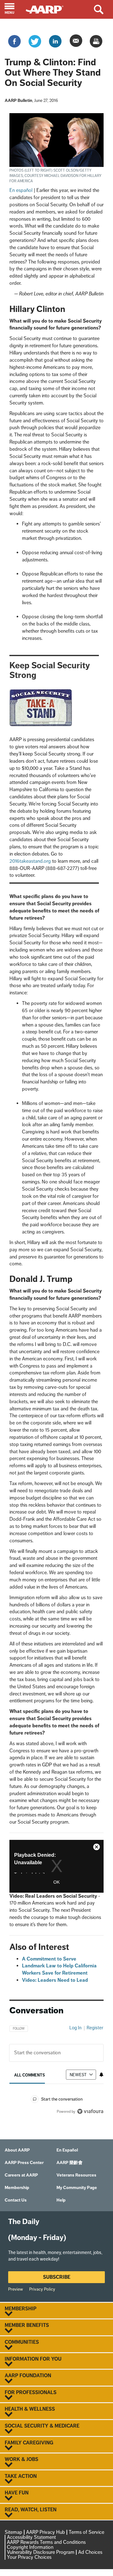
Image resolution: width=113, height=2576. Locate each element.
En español (21, 190)
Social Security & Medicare (42, 2426)
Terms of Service (86, 2532)
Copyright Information (30, 2547)
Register (95, 2028)
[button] (13, 9)
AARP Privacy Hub (46, 2532)
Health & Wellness (30, 2409)
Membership (21, 2309)
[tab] (30, 2075)
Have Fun (17, 2493)
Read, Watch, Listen (31, 2510)
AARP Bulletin (19, 100)
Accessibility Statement (31, 2537)
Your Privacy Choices (29, 2557)
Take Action (21, 2476)
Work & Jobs (22, 2459)
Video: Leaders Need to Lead (55, 1980)
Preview (16, 2289)
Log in (75, 2028)
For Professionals (31, 2393)
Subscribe (57, 2277)
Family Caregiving (29, 2443)
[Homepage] (48, 9)
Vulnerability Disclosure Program (41, 2552)
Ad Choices (90, 2552)
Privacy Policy (42, 2289)
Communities (22, 2342)
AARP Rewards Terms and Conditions (46, 2542)
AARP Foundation (28, 2376)
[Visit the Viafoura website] (90, 2111)
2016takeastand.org (30, 861)
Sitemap (13, 2532)
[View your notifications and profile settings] (101, 2075)
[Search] (104, 9)
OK (56, 1882)
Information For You (33, 2359)
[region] (56, 2068)
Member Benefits (27, 2325)
